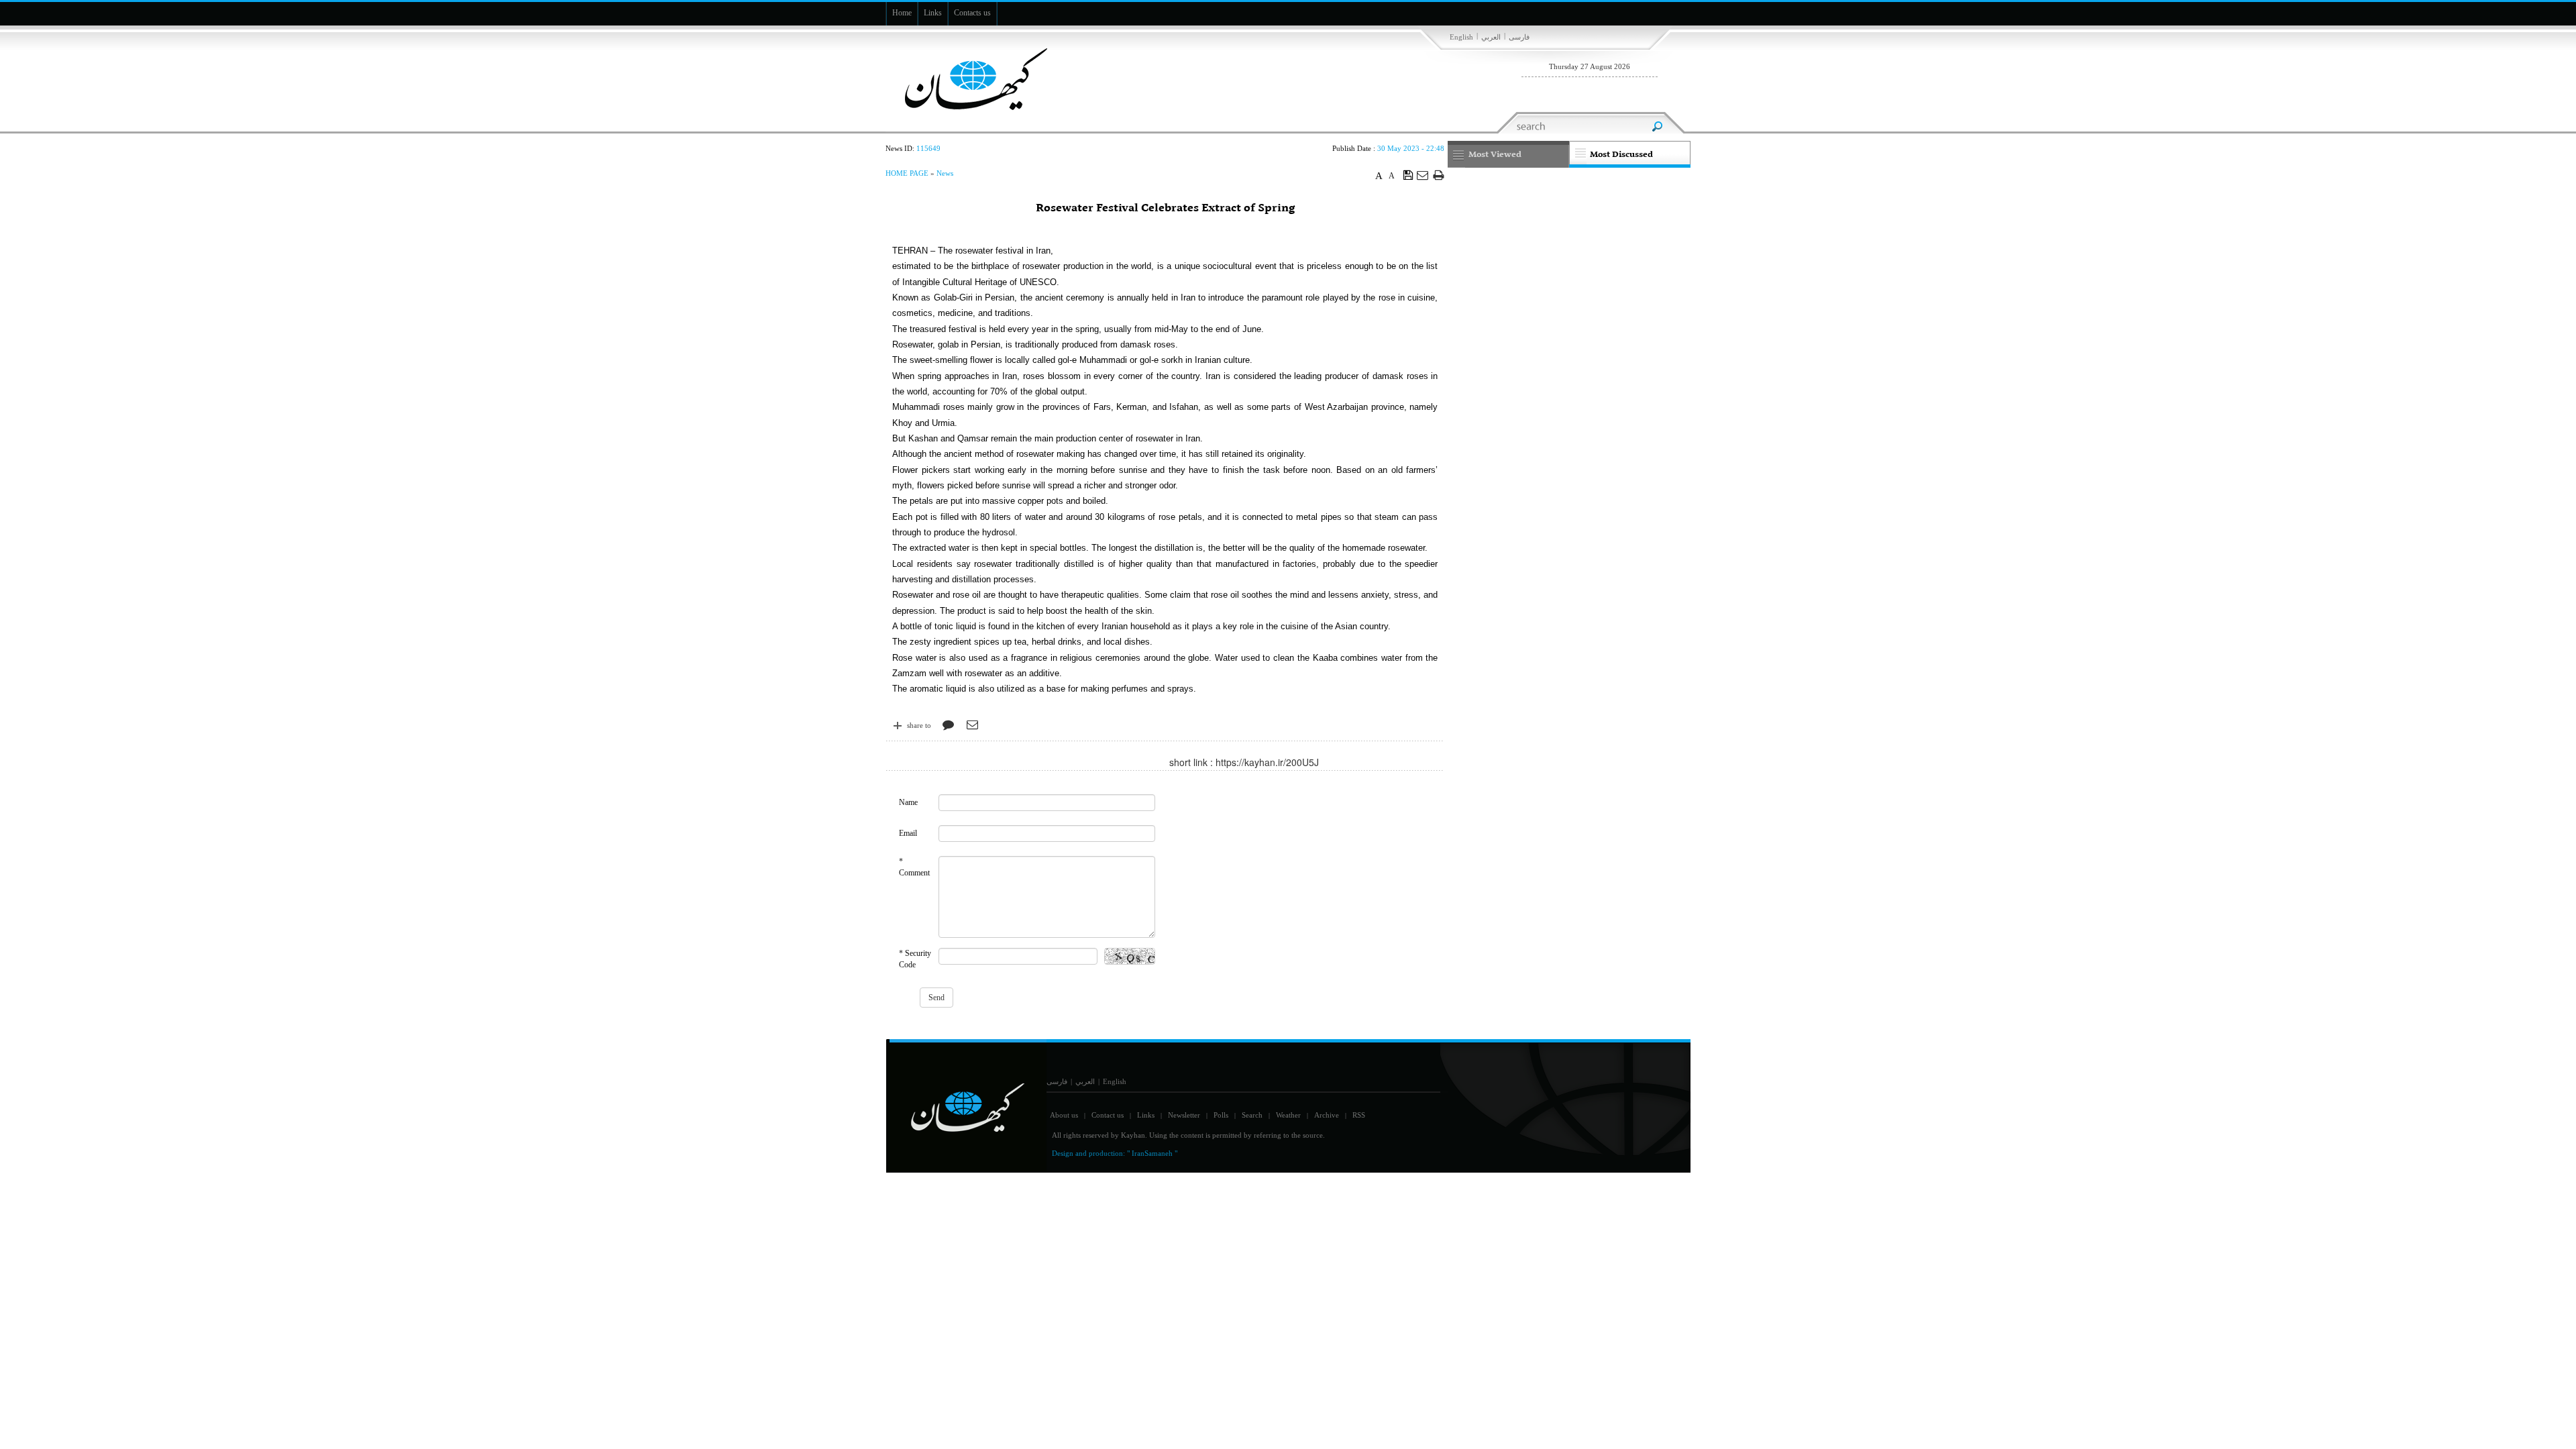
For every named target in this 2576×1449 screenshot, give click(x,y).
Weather (1288, 1115)
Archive (1327, 1115)
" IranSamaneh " (1152, 1153)
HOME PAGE (907, 173)
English (1461, 37)
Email (908, 833)
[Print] (1439, 175)
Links (1146, 1115)
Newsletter (1184, 1115)
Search (1252, 1115)
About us (1064, 1115)
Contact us (1108, 1115)
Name (908, 802)
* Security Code (915, 959)
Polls (1221, 1115)
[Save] (1408, 174)
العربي (1491, 37)
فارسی (1519, 37)
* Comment (914, 867)
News (945, 173)
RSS (1359, 1115)
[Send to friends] (1423, 175)
